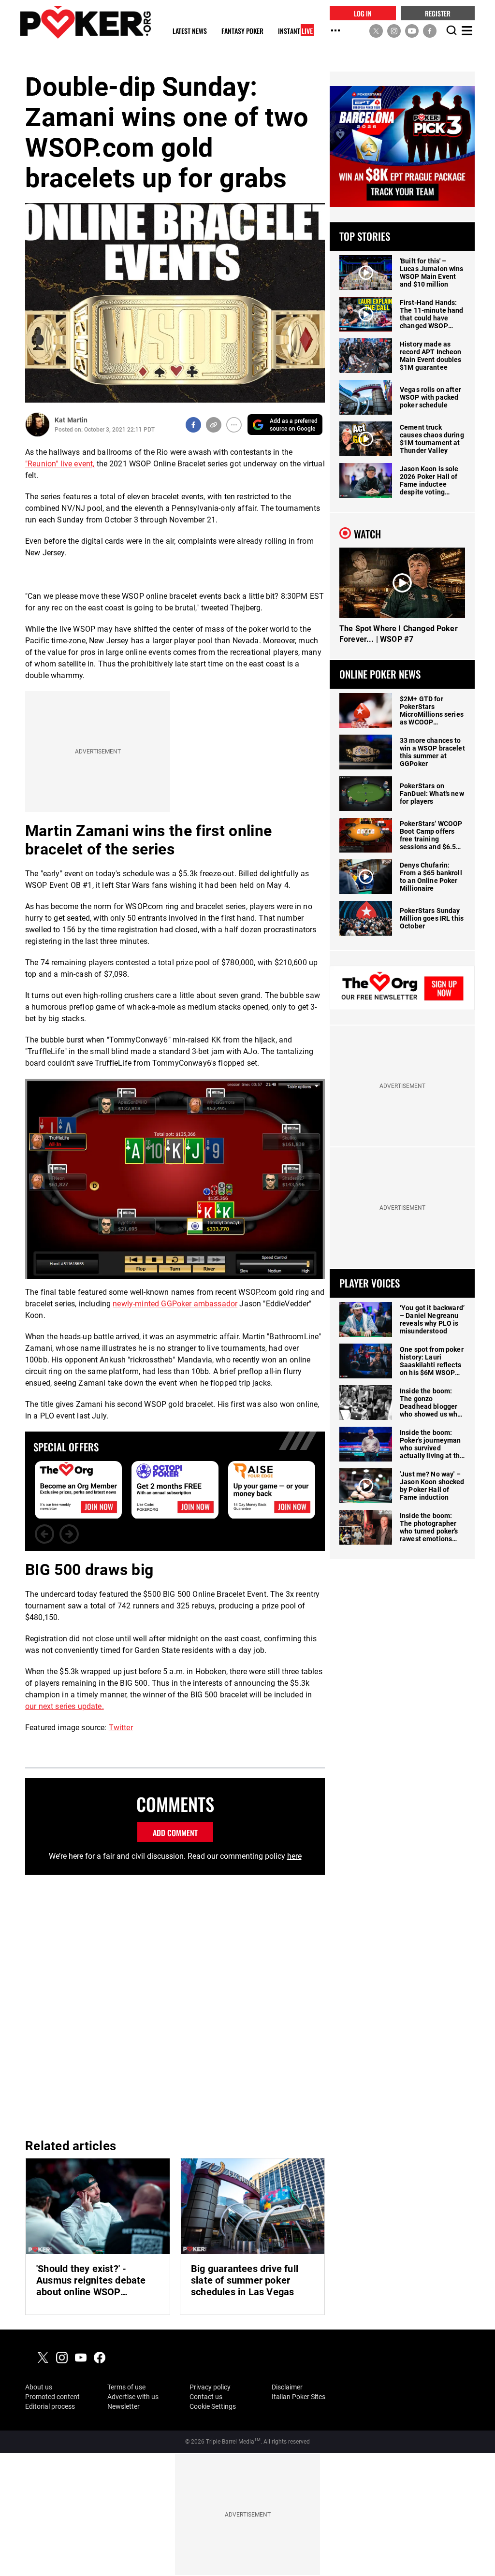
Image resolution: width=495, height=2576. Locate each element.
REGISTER (438, 13)
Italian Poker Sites (298, 2397)
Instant (295, 31)
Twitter (121, 1728)
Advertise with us (133, 2397)
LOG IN (363, 13)
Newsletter (124, 2406)
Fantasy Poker (242, 31)
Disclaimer (287, 2387)
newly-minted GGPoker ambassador (175, 1304)
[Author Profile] (37, 425)
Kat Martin (71, 420)
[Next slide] (69, 1534)
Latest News (190, 31)
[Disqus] (175, 2005)
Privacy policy (210, 2387)
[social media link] (376, 30)
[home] (86, 22)
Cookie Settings (213, 2406)
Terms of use (126, 2387)
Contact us (206, 2397)
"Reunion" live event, (60, 464)
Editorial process (50, 2406)
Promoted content (52, 2397)
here (294, 1856)
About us (39, 2387)
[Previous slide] (44, 1534)
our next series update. (65, 1706)
